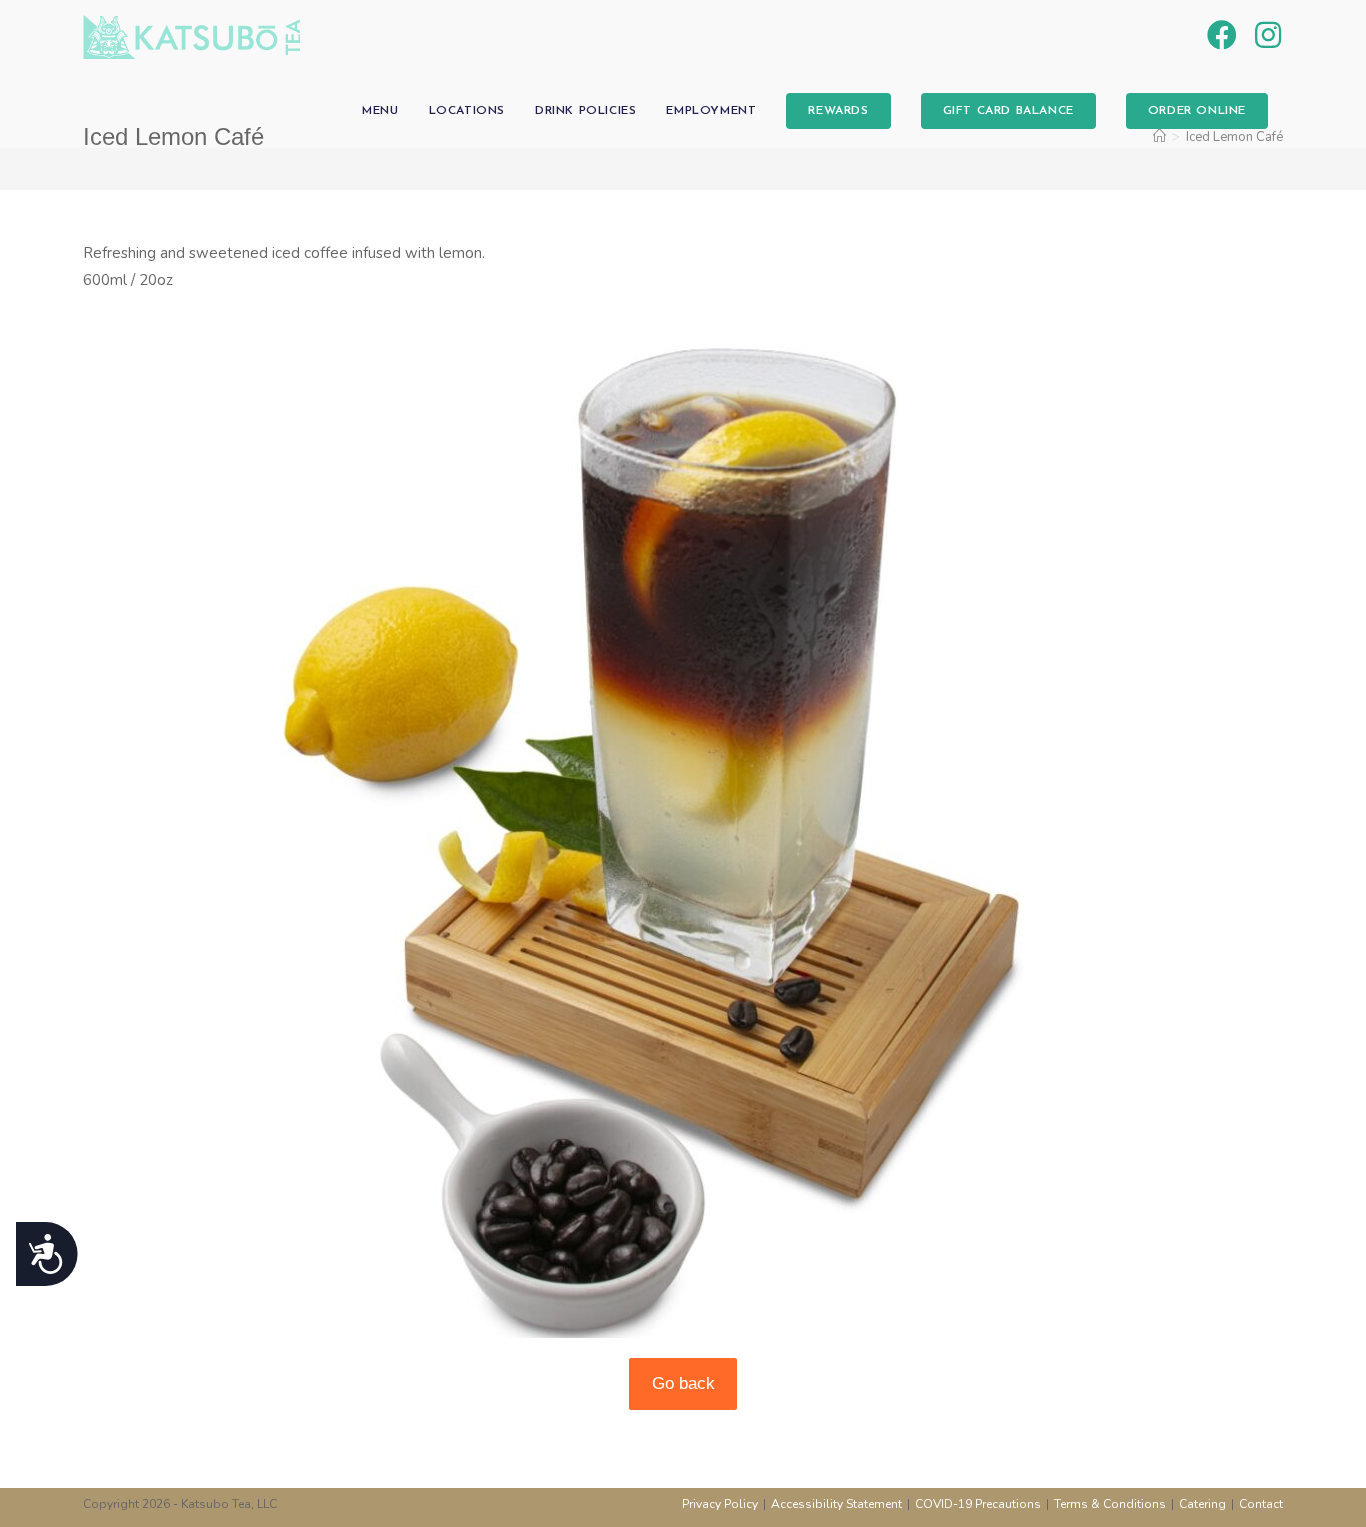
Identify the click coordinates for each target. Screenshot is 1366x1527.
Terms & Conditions (1110, 1504)
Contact (1261, 1504)
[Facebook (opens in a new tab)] (1222, 36)
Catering (1202, 1504)
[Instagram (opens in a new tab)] (1268, 36)
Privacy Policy (720, 1504)
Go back (683, 1383)
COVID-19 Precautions (978, 1504)
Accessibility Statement (836, 1504)
